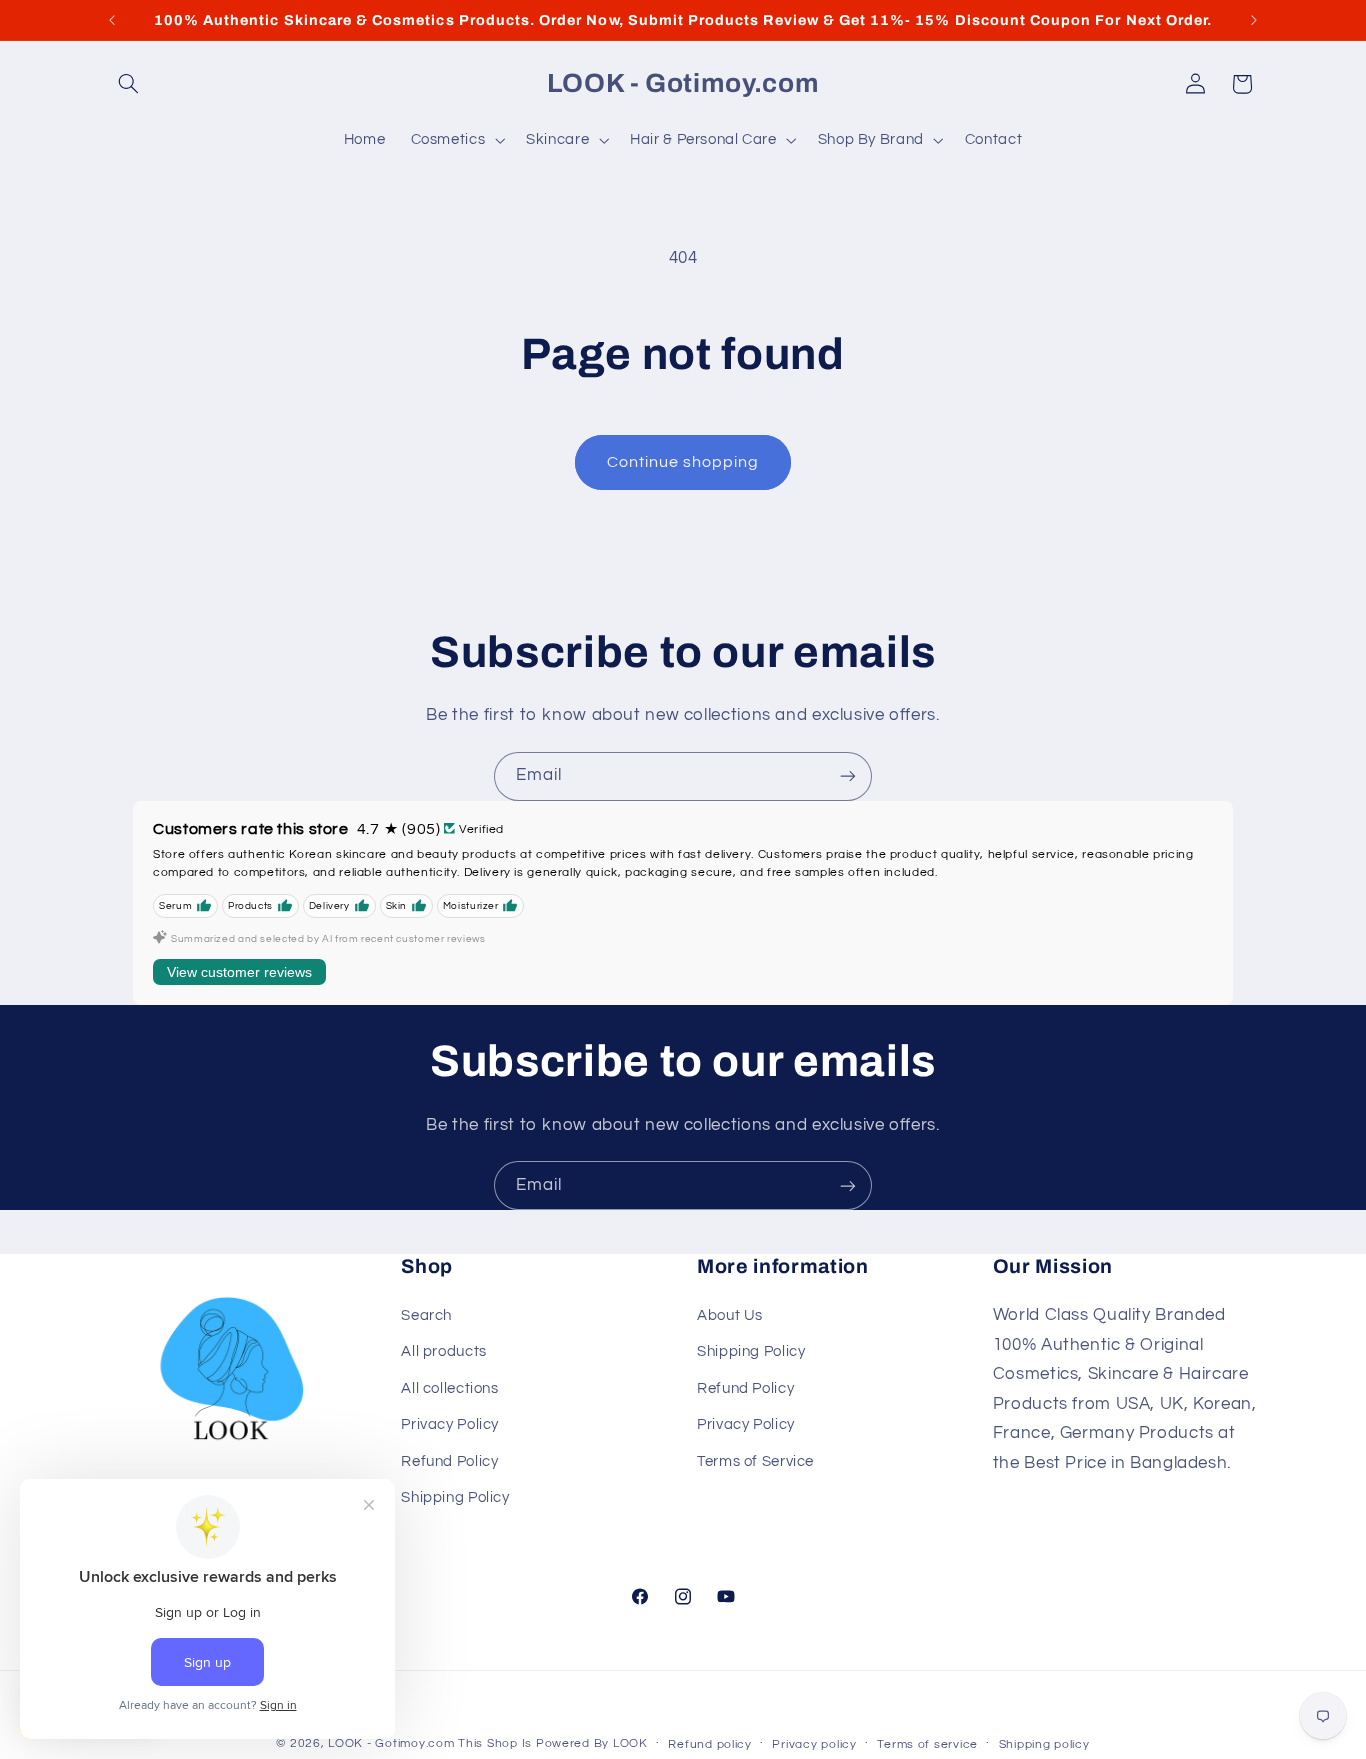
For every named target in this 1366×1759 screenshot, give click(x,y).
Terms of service (927, 1744)
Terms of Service (755, 1461)
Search (426, 1315)
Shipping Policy (455, 1497)
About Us (730, 1315)
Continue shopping (683, 462)
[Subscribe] (848, 776)
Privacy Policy (450, 1424)
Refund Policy (449, 1461)
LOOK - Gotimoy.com (391, 1743)
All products (444, 1351)
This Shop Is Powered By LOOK (553, 1743)
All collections (449, 1388)
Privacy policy (814, 1744)
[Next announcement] (1254, 20)
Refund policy (710, 1744)
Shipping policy (1044, 1744)
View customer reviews (239, 972)
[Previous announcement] (112, 20)
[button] (129, 84)
